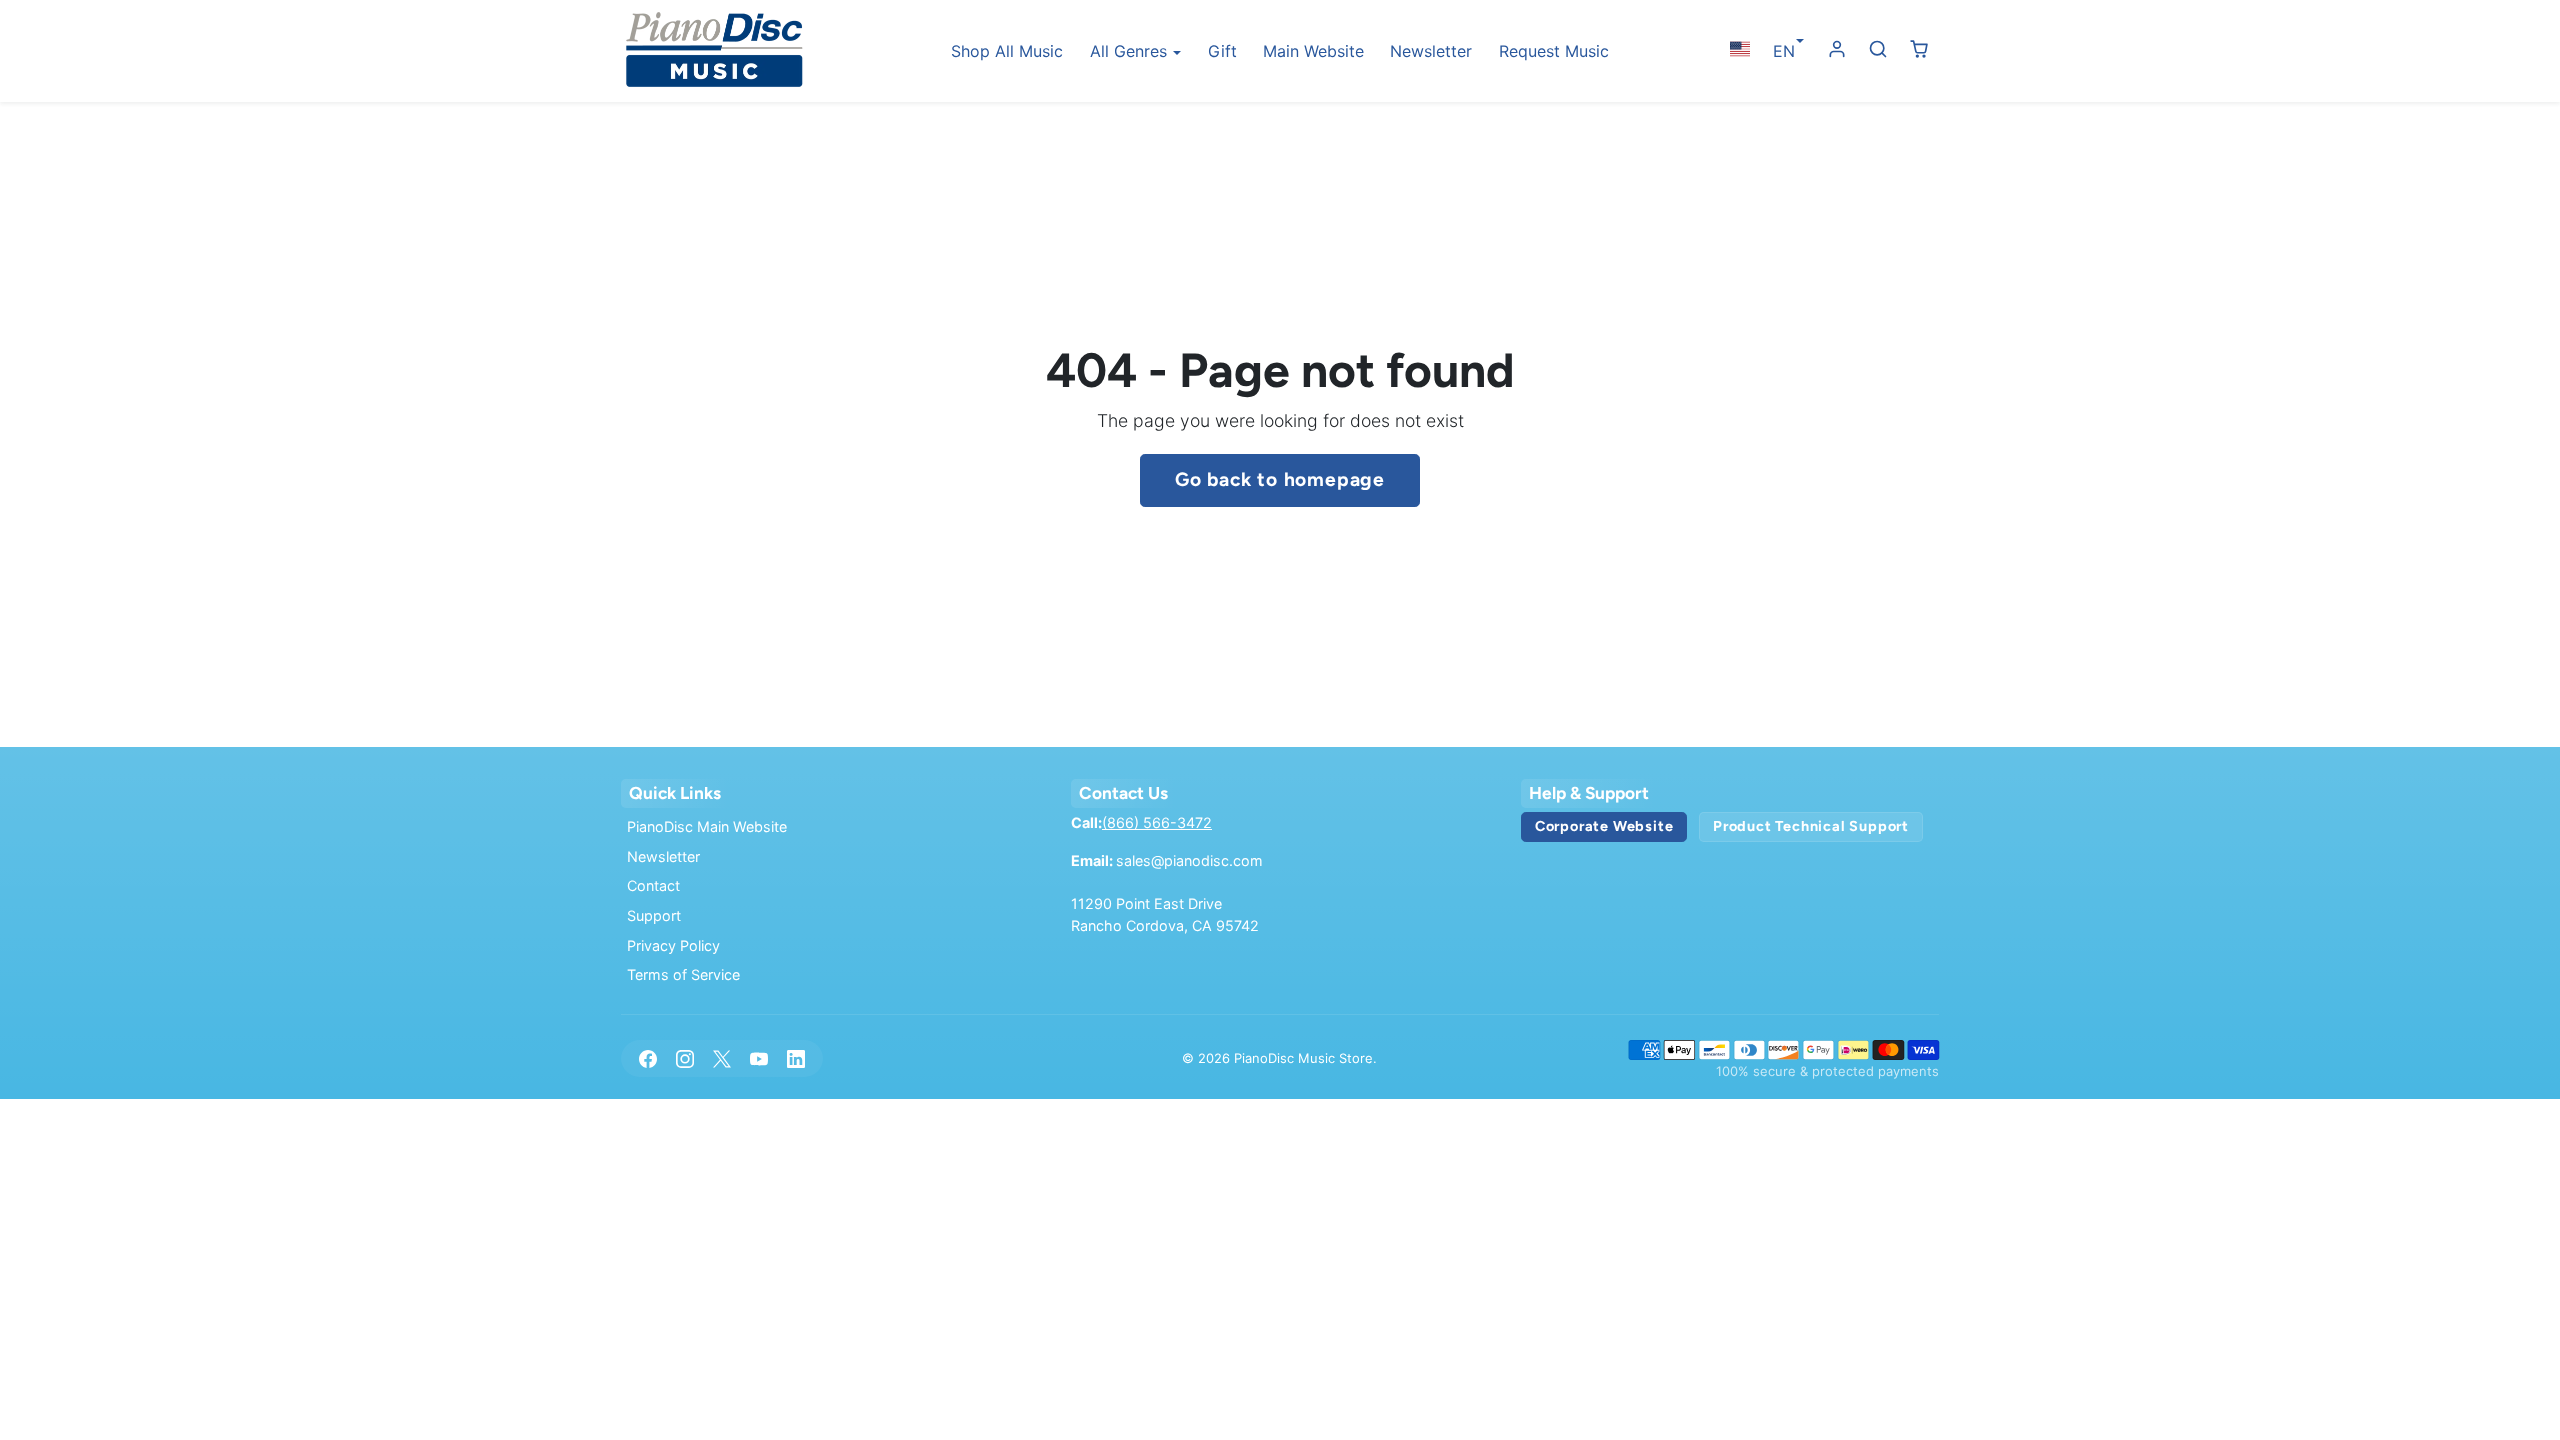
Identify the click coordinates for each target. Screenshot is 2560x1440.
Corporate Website (1604, 826)
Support (654, 915)
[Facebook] (647, 1058)
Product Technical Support (1811, 826)
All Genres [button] (1131, 51)
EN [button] (1784, 51)
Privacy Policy (673, 945)
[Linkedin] (796, 1058)
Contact (653, 885)
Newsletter (1431, 51)
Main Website (1313, 51)
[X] (721, 1058)
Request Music (1554, 51)
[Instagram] (684, 1058)
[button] (1739, 49)
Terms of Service (683, 974)
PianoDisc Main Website (707, 826)
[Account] (1837, 49)
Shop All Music (1007, 51)
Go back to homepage (1280, 479)
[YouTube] (759, 1058)
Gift (1222, 51)
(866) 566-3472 (1157, 822)
